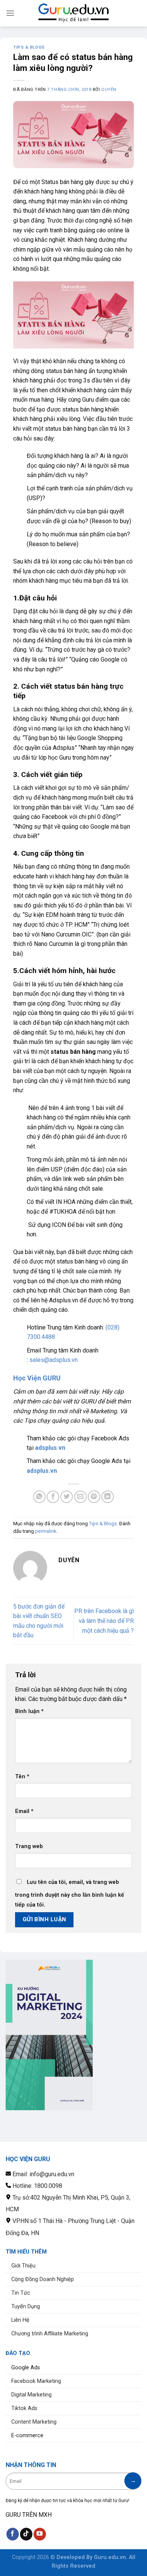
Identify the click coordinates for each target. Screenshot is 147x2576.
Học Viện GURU (37, 1378)
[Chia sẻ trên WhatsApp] (39, 1497)
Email (24, 1811)
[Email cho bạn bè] (80, 1497)
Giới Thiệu (23, 2266)
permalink (46, 1531)
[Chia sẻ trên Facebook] (53, 1497)
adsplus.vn (50, 1448)
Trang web (29, 1846)
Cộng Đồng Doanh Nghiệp (43, 2279)
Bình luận (29, 1711)
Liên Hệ (20, 2320)
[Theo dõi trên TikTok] (26, 2534)
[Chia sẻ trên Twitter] (67, 1497)
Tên (22, 1777)
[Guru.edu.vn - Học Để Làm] (73, 13)
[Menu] (10, 13)
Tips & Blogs (29, 47)
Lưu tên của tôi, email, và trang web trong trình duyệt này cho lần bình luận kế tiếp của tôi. (70, 1894)
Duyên (109, 90)
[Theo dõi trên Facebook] (13, 2534)
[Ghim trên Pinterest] (94, 1497)
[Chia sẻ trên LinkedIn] (108, 1497)
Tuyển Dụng (26, 2307)
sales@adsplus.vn (54, 1360)
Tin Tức (21, 2293)
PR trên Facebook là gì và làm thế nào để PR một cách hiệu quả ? (104, 1621)
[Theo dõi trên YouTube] (40, 2534)
